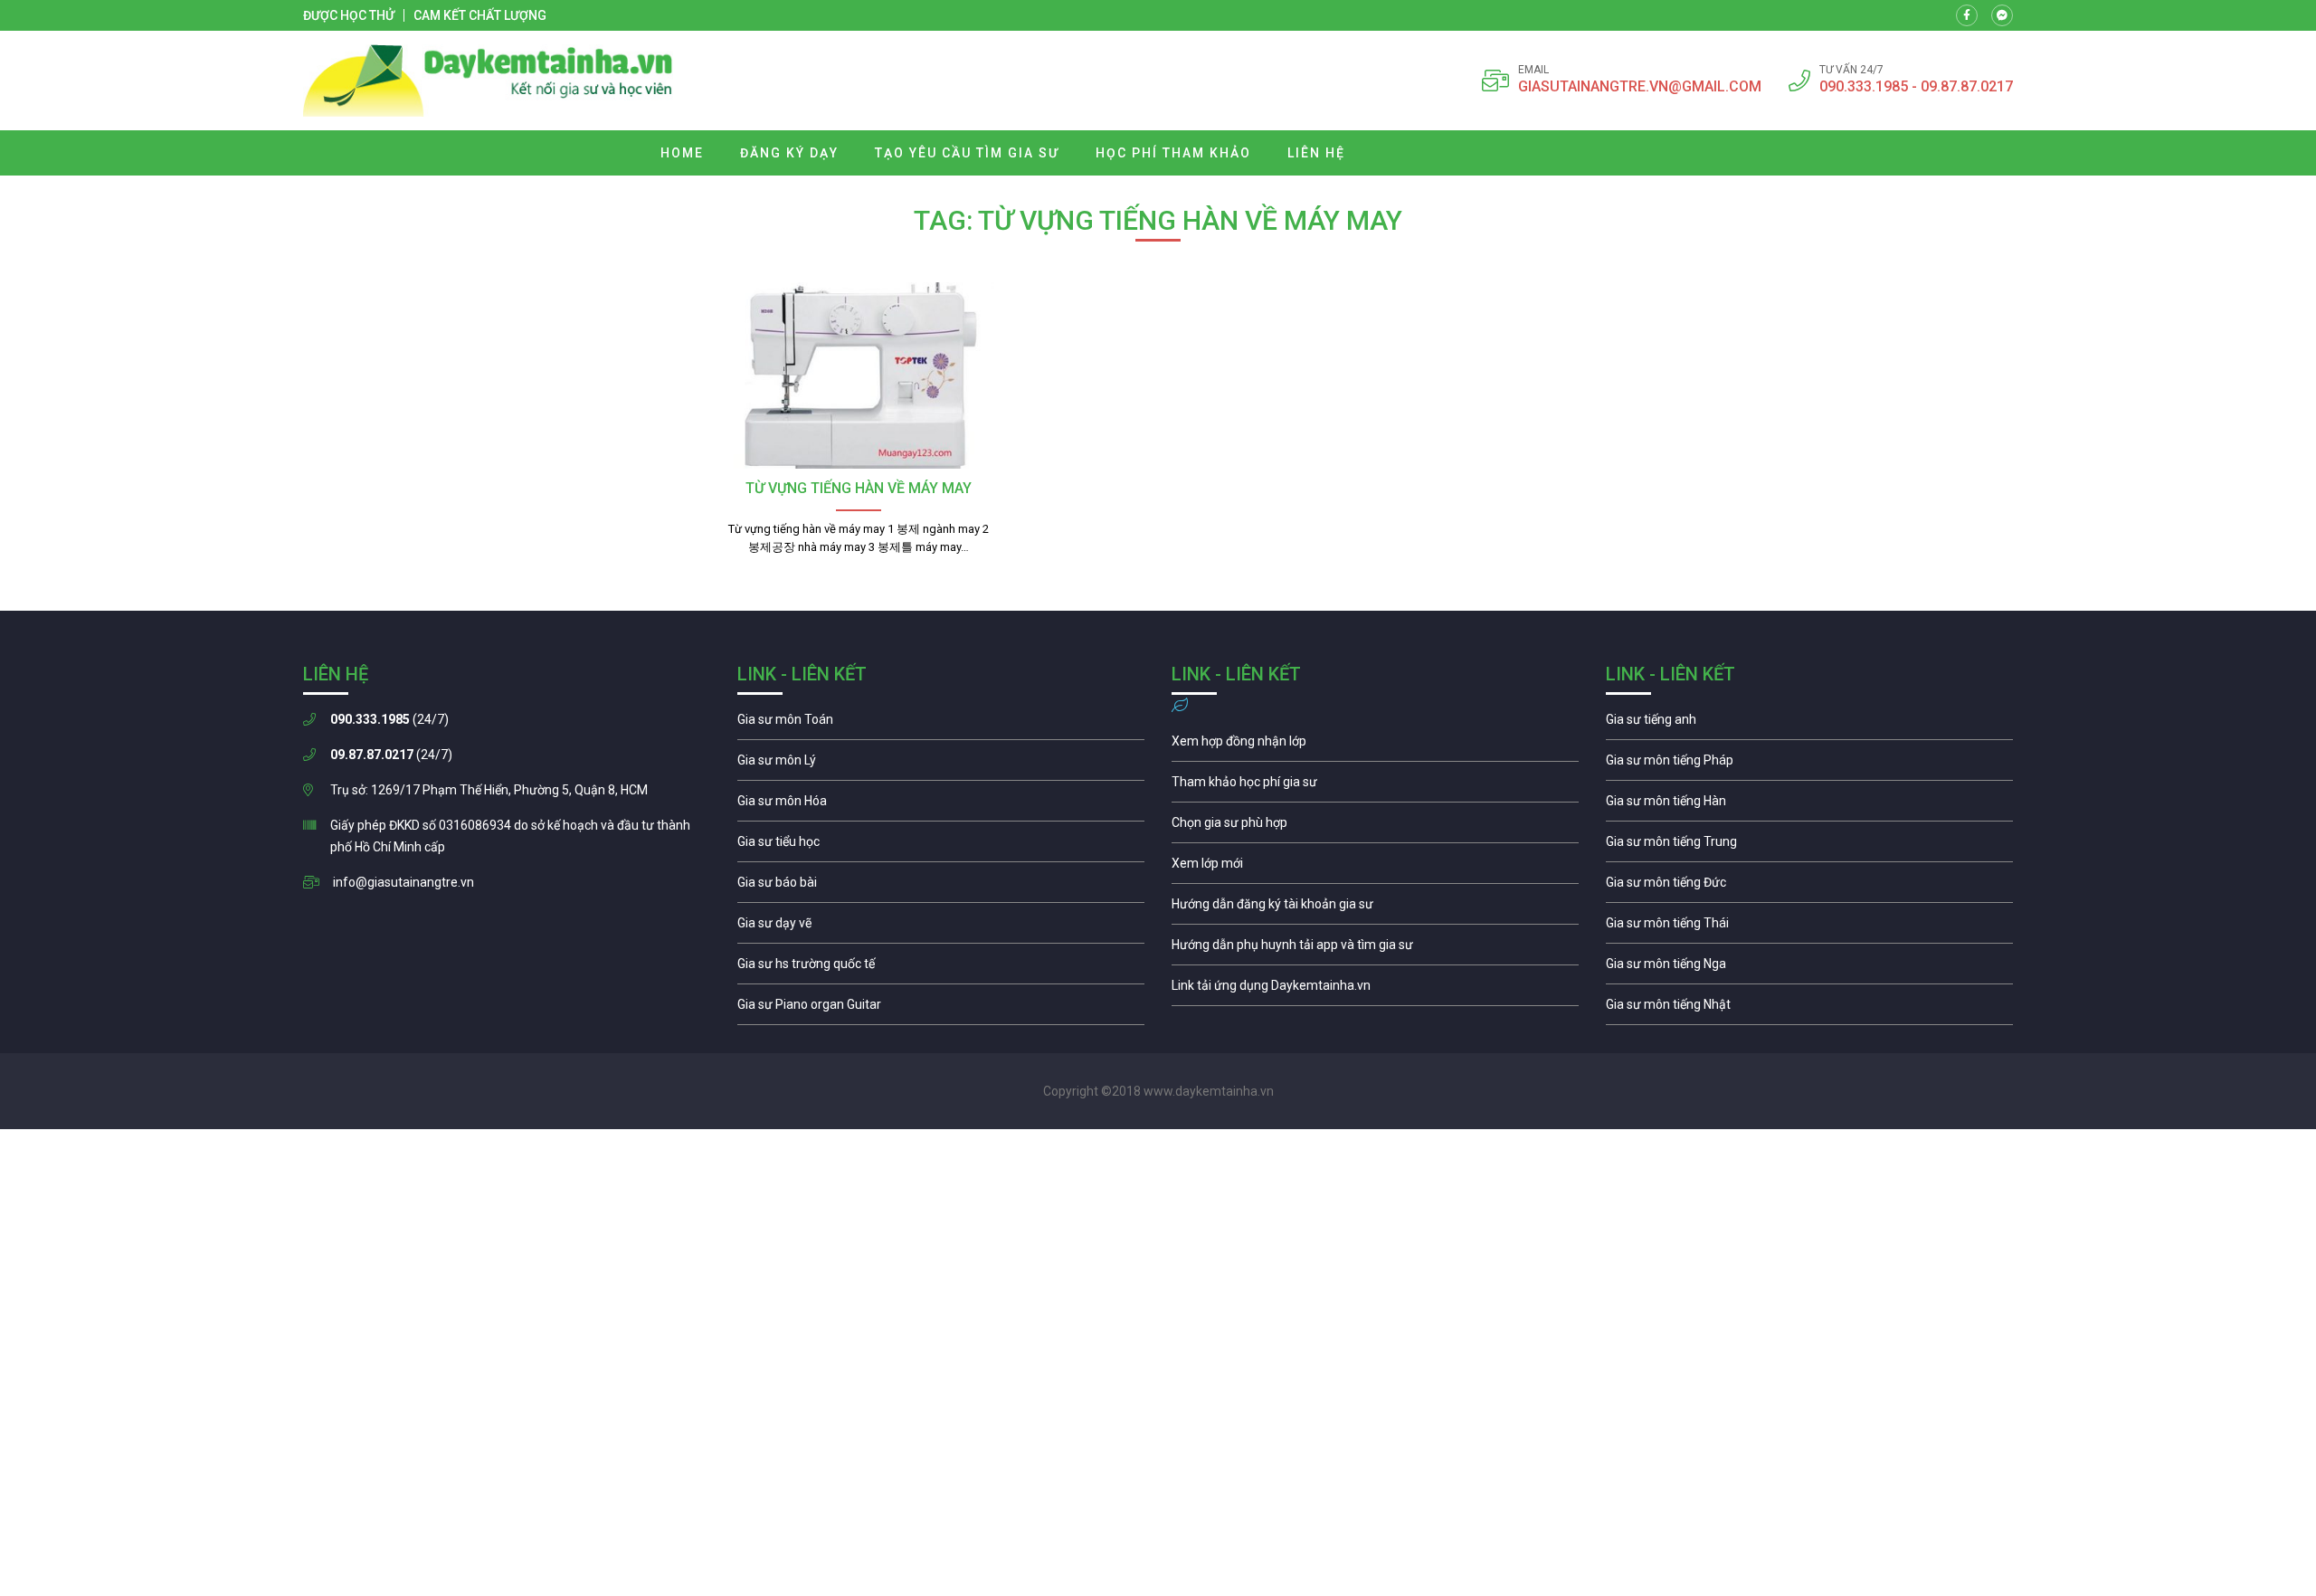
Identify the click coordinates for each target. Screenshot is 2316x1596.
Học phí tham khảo (1173, 153)
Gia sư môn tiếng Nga (1375, 990)
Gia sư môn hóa (941, 805)
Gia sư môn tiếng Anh (1809, 724)
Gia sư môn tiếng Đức (1809, 887)
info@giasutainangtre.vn (403, 882)
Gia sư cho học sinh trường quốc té (941, 968)
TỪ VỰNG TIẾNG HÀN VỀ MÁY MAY (859, 488)
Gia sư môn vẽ (941, 927)
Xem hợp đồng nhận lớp (1375, 746)
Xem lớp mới (1375, 868)
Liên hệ (1316, 153)
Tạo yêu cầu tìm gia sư (967, 153)
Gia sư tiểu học (941, 846)
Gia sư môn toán (941, 724)
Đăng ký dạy (789, 153)
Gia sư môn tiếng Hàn (1809, 805)
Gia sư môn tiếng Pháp (1809, 765)
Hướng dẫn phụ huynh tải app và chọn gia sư (1375, 949)
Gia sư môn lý (941, 765)
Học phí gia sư (1375, 786)
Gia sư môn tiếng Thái (1809, 927)
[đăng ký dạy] (488, 81)
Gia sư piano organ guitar (941, 1009)
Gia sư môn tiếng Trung (1809, 846)
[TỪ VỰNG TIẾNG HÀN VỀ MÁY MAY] (858, 375)
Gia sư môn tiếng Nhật (1809, 1009)
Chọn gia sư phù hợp (1375, 827)
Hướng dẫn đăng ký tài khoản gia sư (1375, 908)
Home (682, 153)
